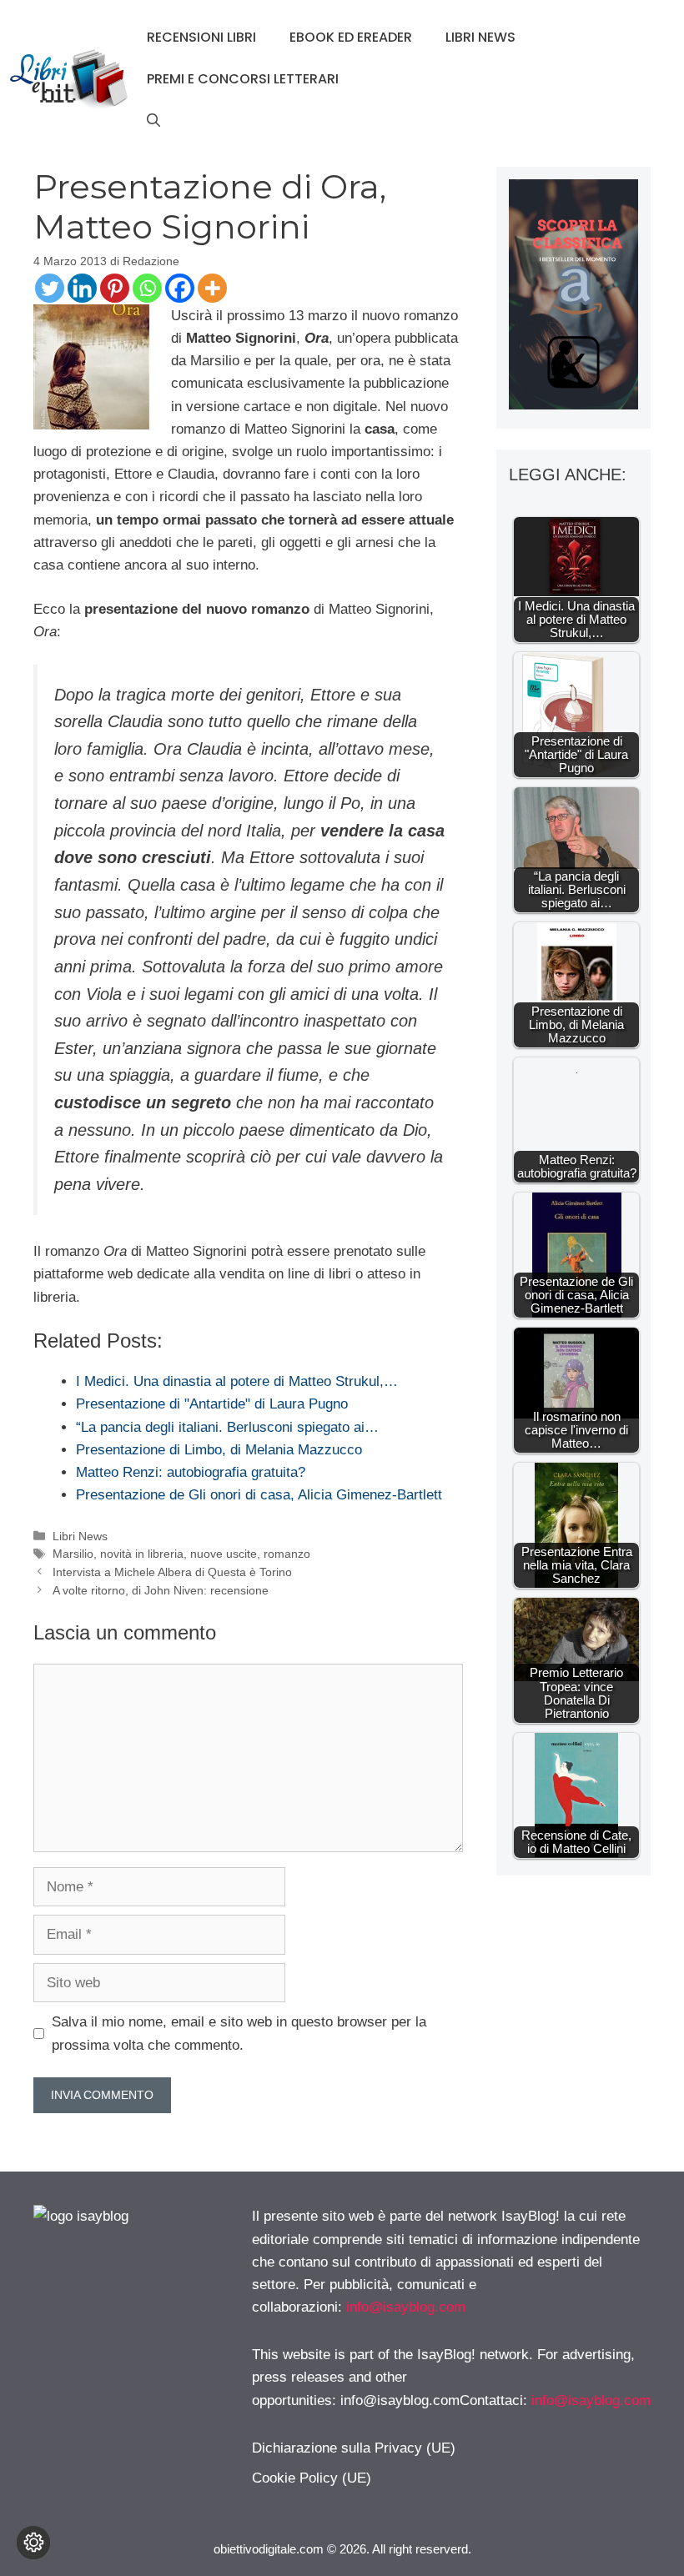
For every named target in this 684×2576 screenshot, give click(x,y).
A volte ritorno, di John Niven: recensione (161, 1590)
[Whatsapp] (147, 288)
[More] (212, 288)
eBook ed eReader (351, 37)
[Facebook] (180, 288)
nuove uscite (224, 1554)
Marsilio (73, 1554)
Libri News (480, 37)
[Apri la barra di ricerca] (153, 121)
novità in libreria (142, 1554)
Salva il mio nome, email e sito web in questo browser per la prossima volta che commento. (239, 2033)
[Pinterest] (115, 288)
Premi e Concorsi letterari (243, 79)
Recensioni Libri (201, 37)
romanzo (287, 1554)
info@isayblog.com (406, 2307)
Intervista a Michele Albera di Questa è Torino (172, 1572)
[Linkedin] (82, 288)
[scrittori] (573, 405)
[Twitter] (50, 288)
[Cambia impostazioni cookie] (33, 2543)
